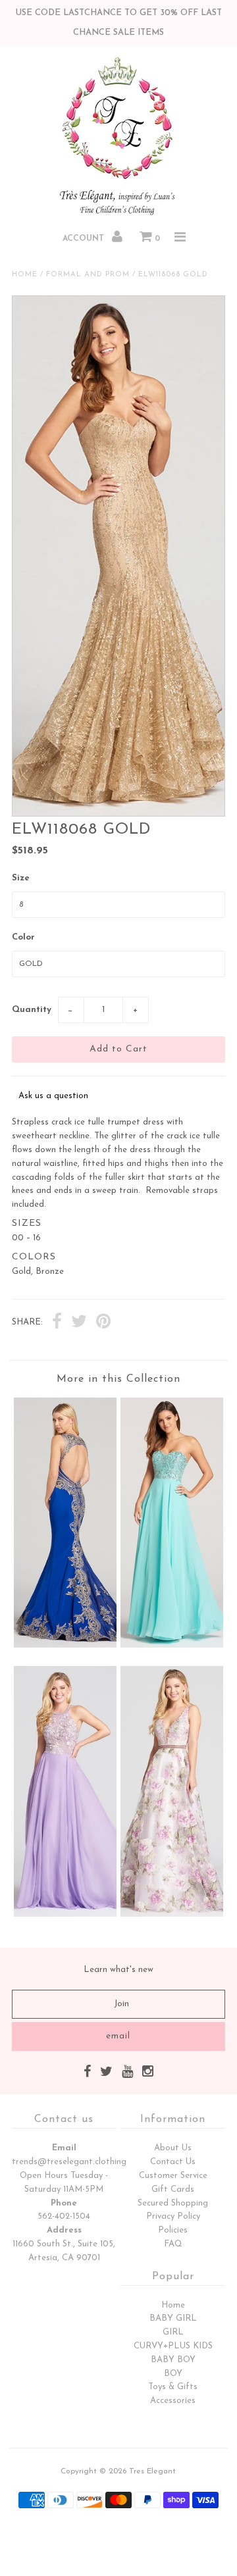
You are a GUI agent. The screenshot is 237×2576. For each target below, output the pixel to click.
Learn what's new (118, 1970)
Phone (64, 2203)
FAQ (173, 2244)
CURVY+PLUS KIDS (173, 2346)
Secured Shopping (173, 2203)
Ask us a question (53, 1096)
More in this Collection (118, 1379)
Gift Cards (173, 2189)
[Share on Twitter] (79, 1323)
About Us (173, 2148)
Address (64, 2230)
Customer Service (173, 2176)
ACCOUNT (85, 239)
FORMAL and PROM (88, 275)
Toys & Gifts (173, 2387)
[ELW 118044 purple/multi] (171, 1914)
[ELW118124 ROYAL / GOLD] (65, 1645)
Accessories (173, 2401)
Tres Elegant (152, 2471)
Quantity (32, 1010)
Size (21, 878)
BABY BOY (173, 2360)
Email (64, 2148)
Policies (173, 2230)
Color (23, 937)
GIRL (173, 2332)
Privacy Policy (173, 2216)
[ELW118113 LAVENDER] (65, 1914)
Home (25, 275)
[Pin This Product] (103, 1323)
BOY (173, 2374)
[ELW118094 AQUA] (171, 1645)
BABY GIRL (173, 2318)
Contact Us (173, 2162)
